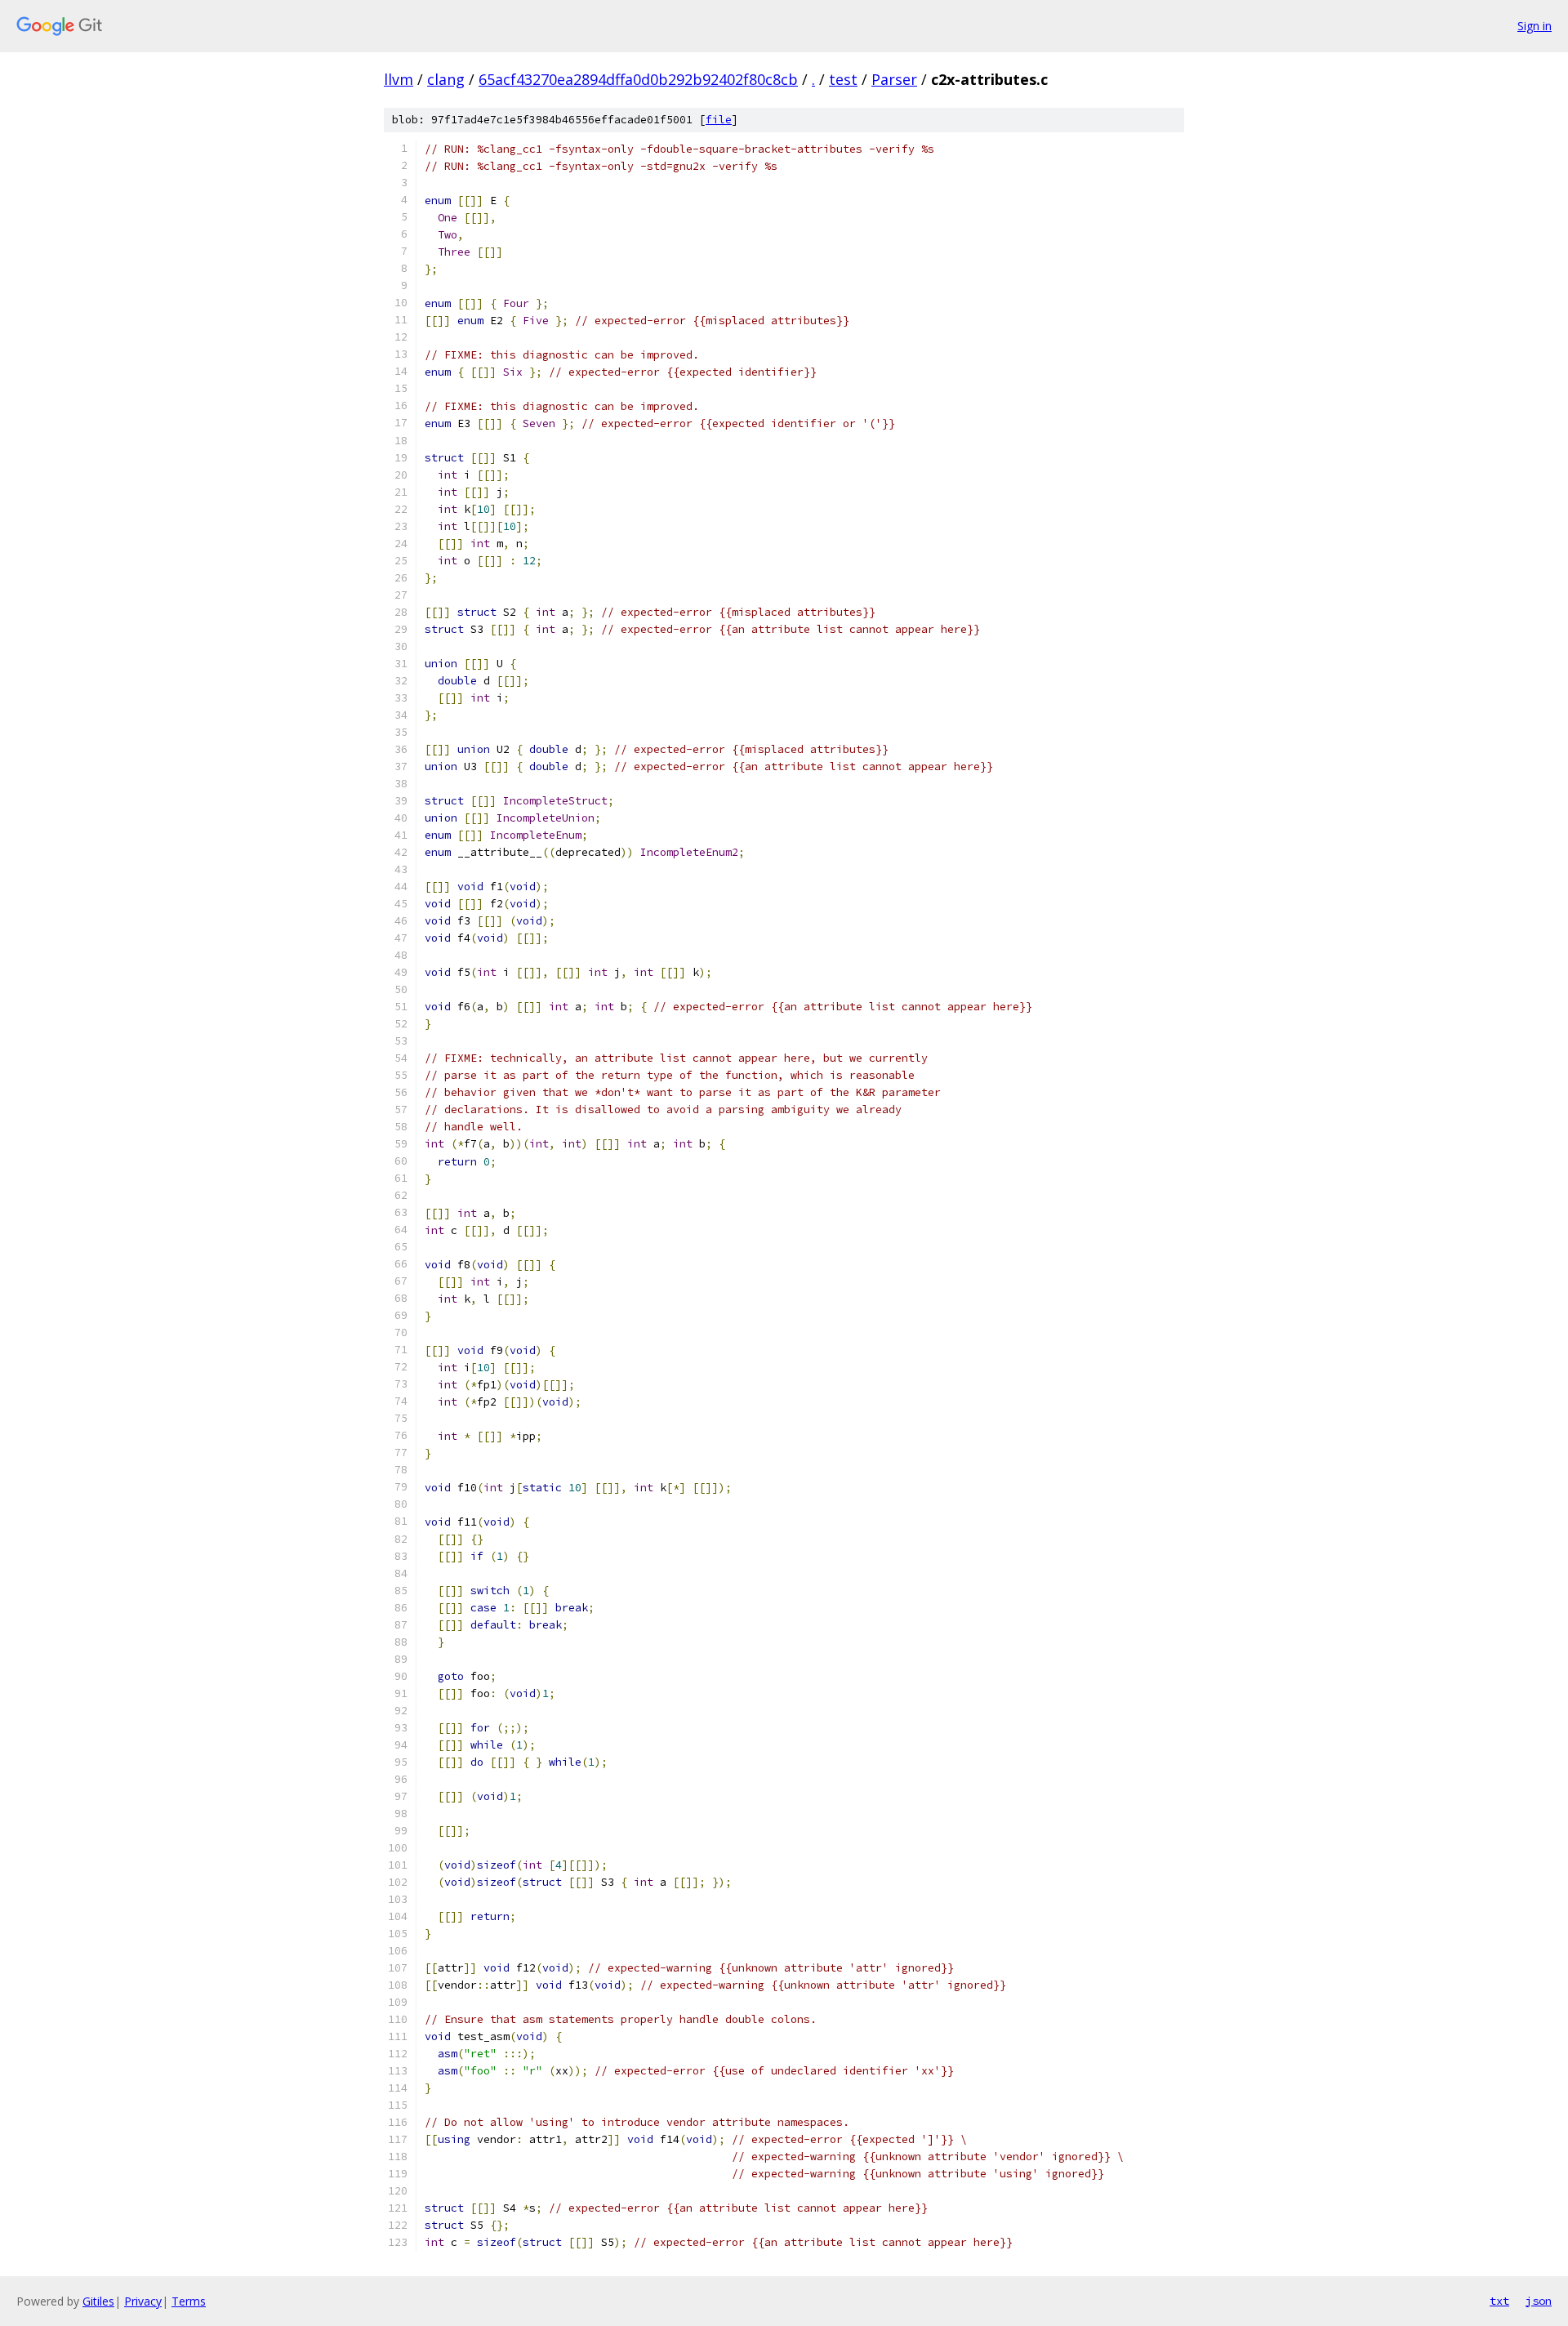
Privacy (143, 2301)
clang (446, 79)
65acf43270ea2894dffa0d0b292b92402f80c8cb (638, 79)
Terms (189, 2301)
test (843, 79)
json (1539, 2301)
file (719, 120)
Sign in (1535, 26)
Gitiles (98, 2301)
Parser (894, 79)
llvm (399, 79)
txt (1499, 2301)
